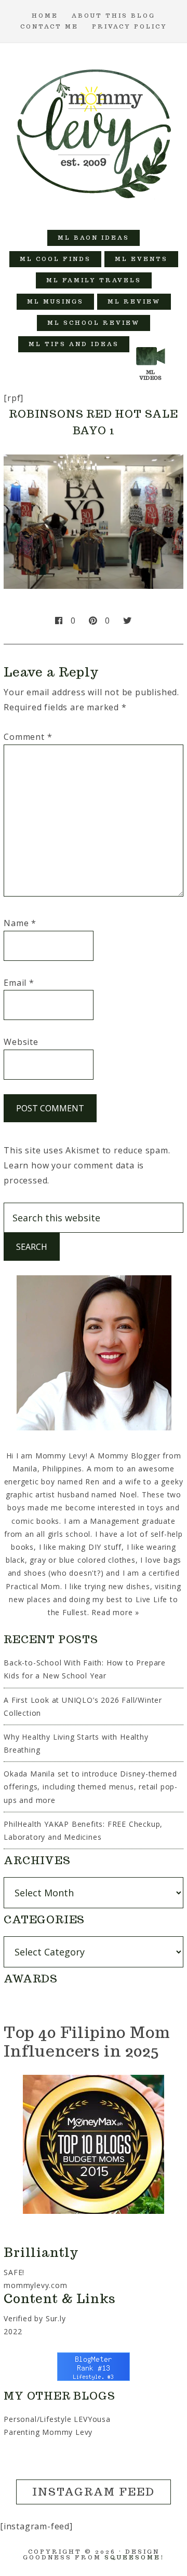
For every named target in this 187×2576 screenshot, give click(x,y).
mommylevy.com (35, 2285)
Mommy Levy (94, 131)
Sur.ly (56, 2318)
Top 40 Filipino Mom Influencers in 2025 (87, 2041)
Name (20, 923)
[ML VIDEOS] (151, 344)
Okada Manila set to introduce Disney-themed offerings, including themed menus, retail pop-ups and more (91, 1787)
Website (21, 1042)
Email (19, 983)
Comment (28, 737)
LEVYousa (92, 2419)
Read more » (115, 1612)
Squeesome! (134, 2557)
